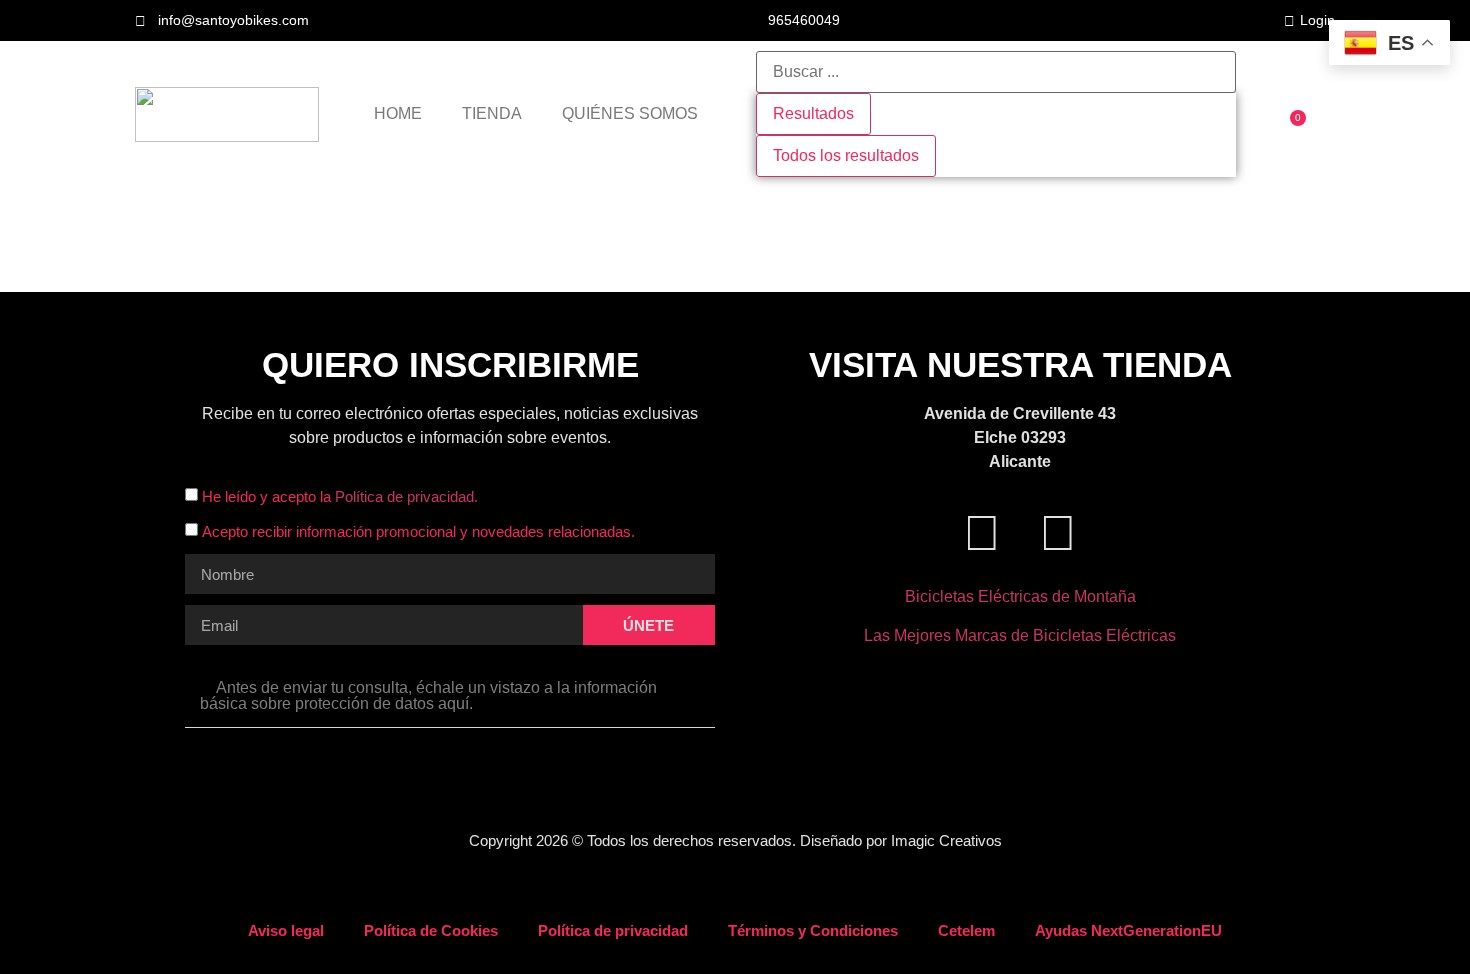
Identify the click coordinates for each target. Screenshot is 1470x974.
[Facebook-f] (982, 533)
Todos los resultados (846, 155)
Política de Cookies (431, 930)
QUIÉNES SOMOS (630, 113)
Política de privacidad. (406, 497)
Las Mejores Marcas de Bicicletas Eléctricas (1020, 635)
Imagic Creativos (946, 840)
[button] (450, 696)
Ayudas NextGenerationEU (1128, 930)
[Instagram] (1058, 533)
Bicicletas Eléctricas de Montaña (1020, 596)
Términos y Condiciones (813, 930)
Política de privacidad (613, 930)
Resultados (813, 113)
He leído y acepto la (340, 497)
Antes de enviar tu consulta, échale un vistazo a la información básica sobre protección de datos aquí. (428, 695)
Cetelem (966, 930)
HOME (398, 113)
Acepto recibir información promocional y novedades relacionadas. (418, 532)
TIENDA (492, 113)
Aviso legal (286, 930)
